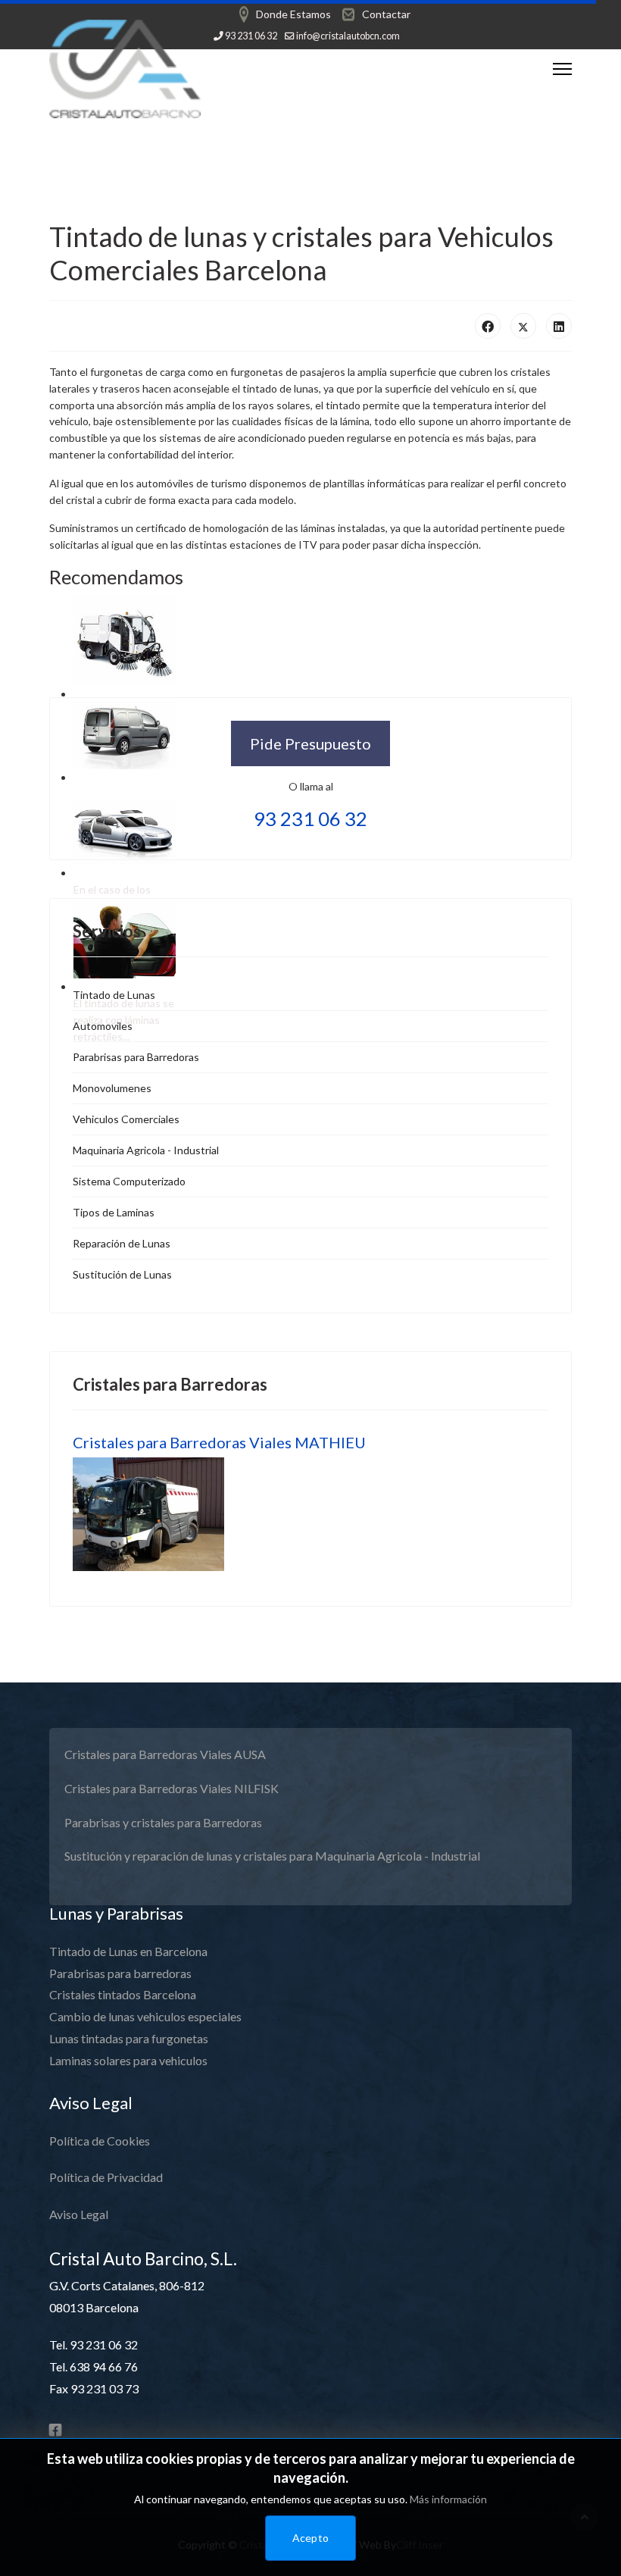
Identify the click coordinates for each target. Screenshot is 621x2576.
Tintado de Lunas (114, 995)
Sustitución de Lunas (122, 1274)
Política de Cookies (100, 2141)
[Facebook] (488, 326)
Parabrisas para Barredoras (136, 1057)
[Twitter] (523, 326)
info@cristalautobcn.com (348, 36)
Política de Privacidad (106, 2177)
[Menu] (562, 69)
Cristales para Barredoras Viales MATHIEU (219, 1442)
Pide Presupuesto (310, 743)
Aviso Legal (79, 2214)
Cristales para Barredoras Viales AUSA (165, 1754)
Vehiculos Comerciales (126, 1119)
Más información (448, 2499)
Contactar (386, 14)
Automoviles (103, 1026)
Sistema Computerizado (129, 1181)
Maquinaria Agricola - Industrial (146, 1150)
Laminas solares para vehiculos (128, 2060)
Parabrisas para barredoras (120, 1973)
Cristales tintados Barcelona (123, 1994)
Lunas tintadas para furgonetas (129, 2038)
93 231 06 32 (251, 36)
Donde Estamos (293, 14)
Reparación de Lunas (122, 1243)
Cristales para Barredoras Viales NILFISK (172, 1788)
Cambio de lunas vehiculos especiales (145, 2016)
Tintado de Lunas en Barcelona (128, 1951)
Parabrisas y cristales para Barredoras (163, 1822)
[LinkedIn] (559, 326)
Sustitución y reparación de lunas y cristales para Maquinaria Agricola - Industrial (272, 1856)
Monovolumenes (112, 1088)
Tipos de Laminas (114, 1212)
